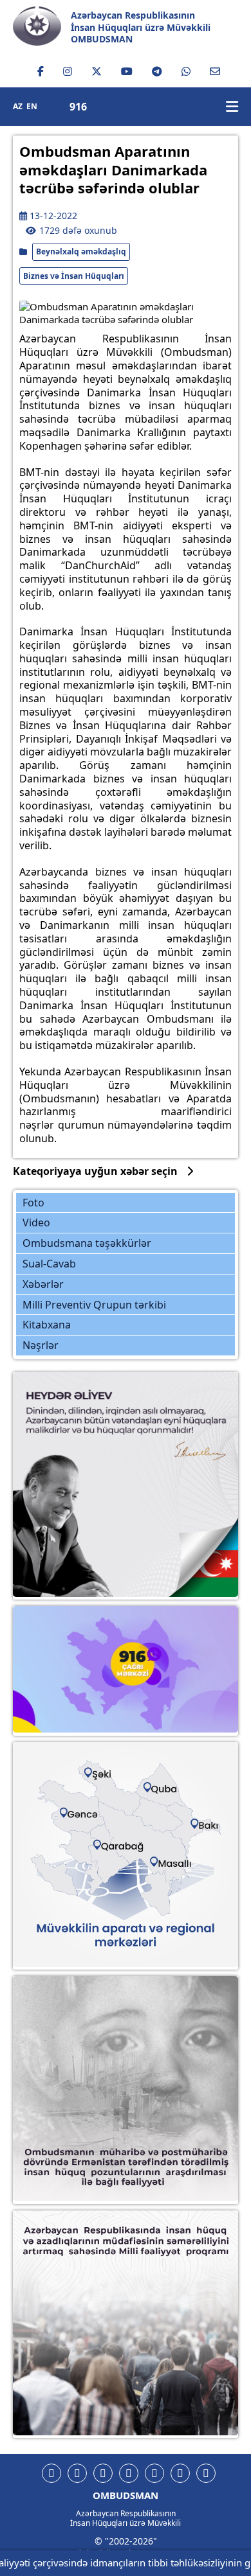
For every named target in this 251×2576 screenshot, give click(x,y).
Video (36, 1222)
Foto (33, 1203)
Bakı (209, 1824)
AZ (18, 107)
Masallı (176, 1861)
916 (78, 107)
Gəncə (84, 1813)
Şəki (102, 1774)
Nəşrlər (41, 1345)
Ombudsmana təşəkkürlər (87, 1243)
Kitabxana (47, 1325)
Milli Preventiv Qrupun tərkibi (94, 1305)
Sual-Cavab (49, 1264)
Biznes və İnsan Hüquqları (74, 276)
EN (32, 107)
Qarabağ (124, 1846)
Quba (165, 1788)
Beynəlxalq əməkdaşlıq (81, 251)
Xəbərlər (43, 1284)
